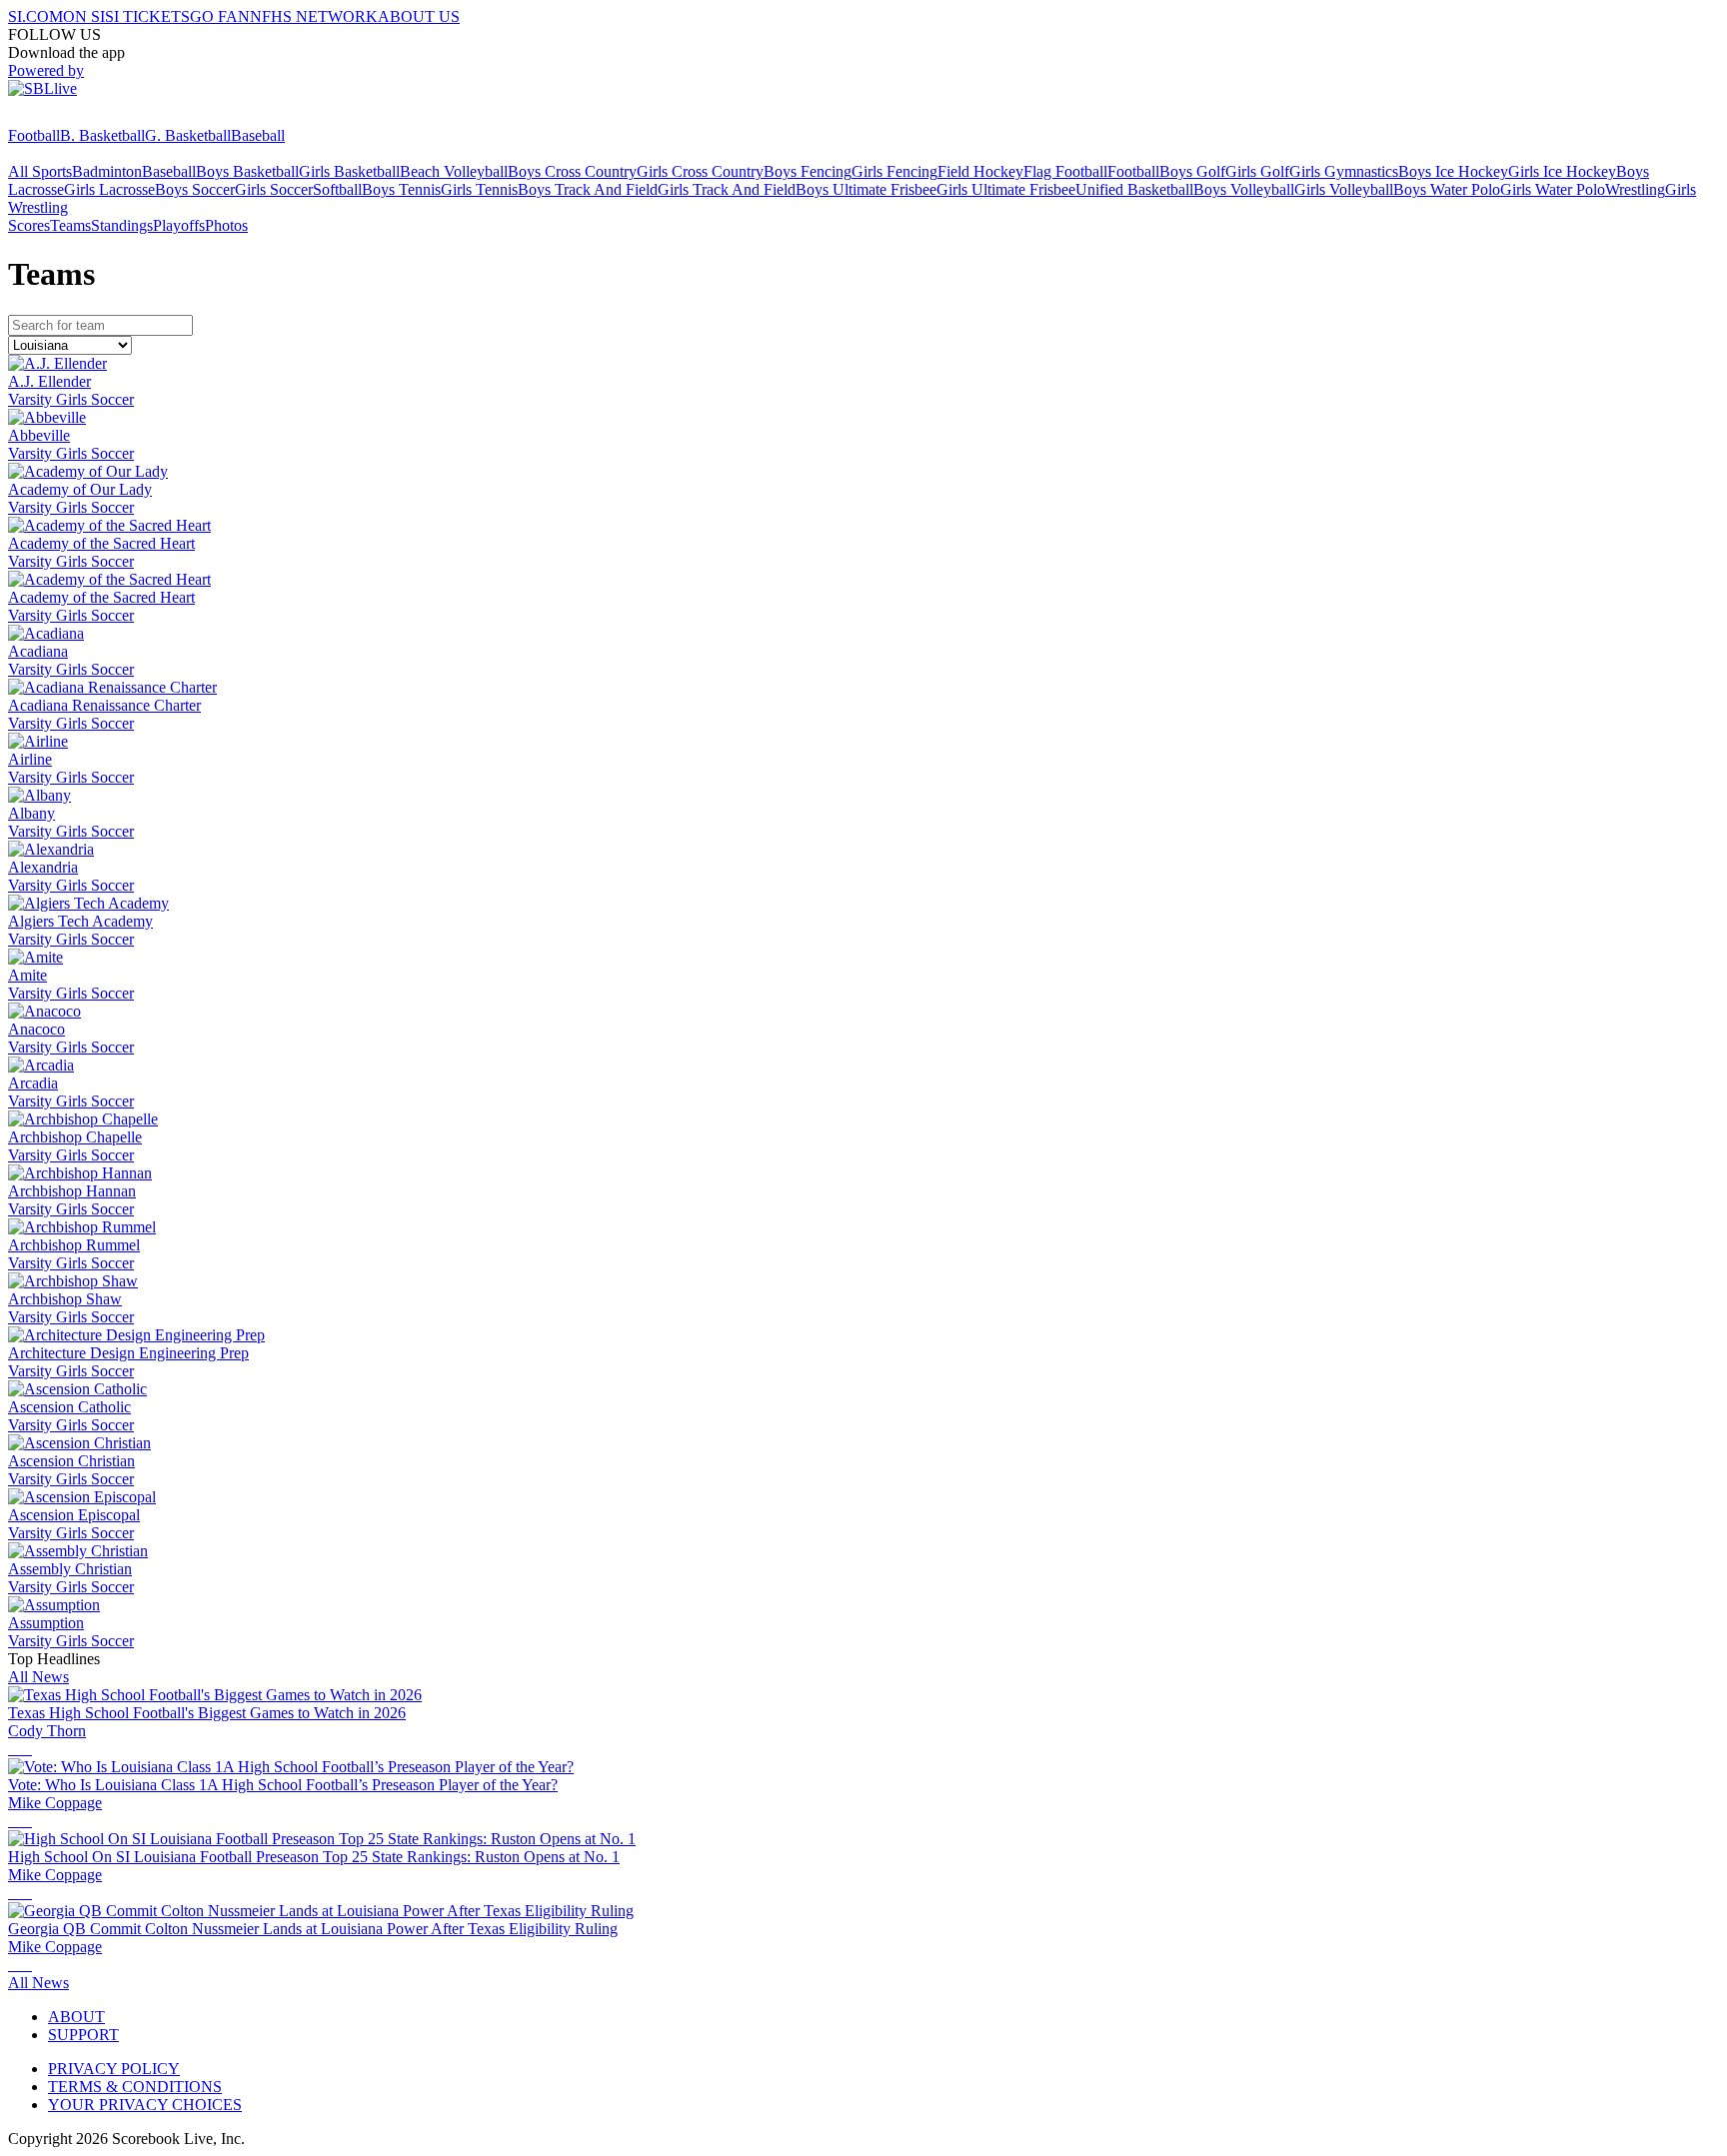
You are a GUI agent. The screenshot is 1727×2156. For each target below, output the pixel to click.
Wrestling (1635, 189)
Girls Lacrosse (109, 189)
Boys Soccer (195, 189)
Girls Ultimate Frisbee (1006, 189)
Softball (337, 189)
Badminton (107, 171)
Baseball (258, 135)
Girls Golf (1257, 171)
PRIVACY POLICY (114, 2069)
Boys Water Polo (1447, 189)
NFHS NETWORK (314, 16)
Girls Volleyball (1344, 189)
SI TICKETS (147, 16)
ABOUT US (419, 16)
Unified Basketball (1134, 189)
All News (38, 1677)
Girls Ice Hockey (1562, 171)
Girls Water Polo (1553, 189)
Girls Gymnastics (1344, 171)
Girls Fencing (894, 171)
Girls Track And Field (727, 189)
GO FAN (220, 16)
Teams (70, 225)
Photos (226, 225)
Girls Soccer (274, 189)
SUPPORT (83, 2035)
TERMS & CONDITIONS (135, 2087)
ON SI (84, 16)
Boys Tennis (401, 189)
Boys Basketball (247, 171)
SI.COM (35, 16)
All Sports (40, 171)
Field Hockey (980, 171)
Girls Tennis (479, 189)
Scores (29, 225)
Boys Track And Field (588, 189)
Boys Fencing (808, 171)
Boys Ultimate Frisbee (866, 189)
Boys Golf (1192, 171)
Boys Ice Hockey (1453, 171)
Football (34, 135)
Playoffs (179, 225)
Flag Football (1065, 171)
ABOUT (76, 2017)
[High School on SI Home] (85, 117)
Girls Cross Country (700, 171)
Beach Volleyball (454, 171)
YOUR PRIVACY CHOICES (145, 2105)
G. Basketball (188, 135)
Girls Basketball (349, 171)
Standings (122, 225)
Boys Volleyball (1244, 189)
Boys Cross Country (572, 171)
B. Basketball (102, 135)
